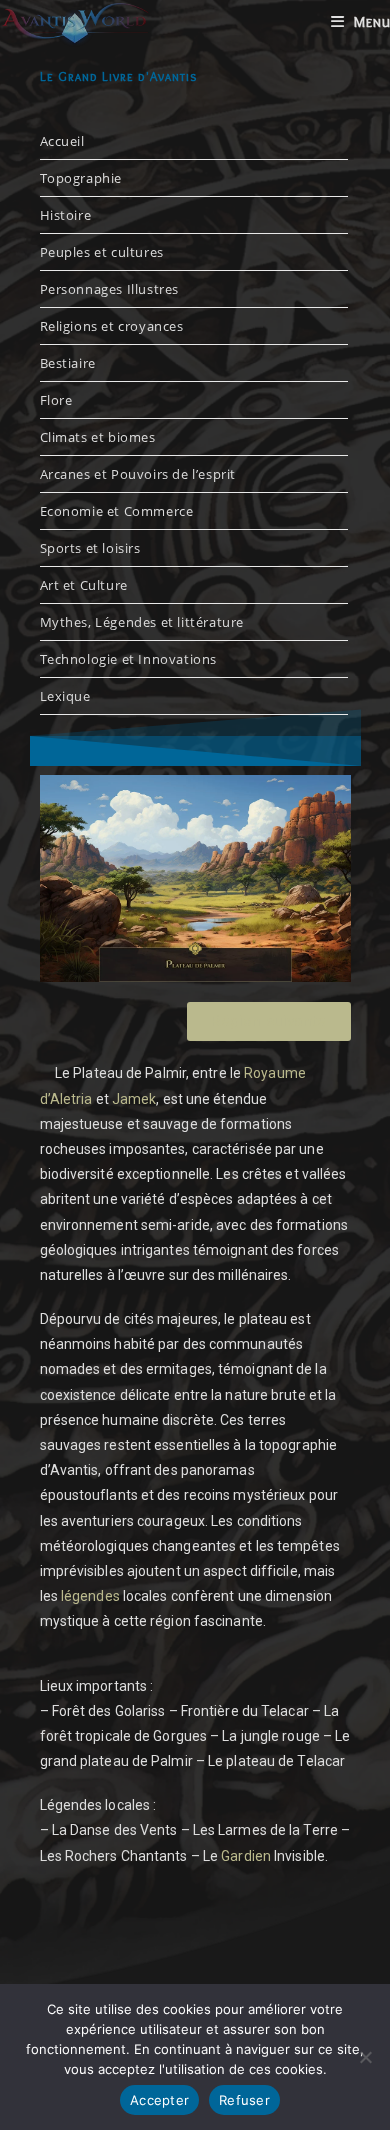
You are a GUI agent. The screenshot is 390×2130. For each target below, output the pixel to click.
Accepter (159, 2100)
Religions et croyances (112, 326)
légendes (90, 1596)
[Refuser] (365, 2057)
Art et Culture (84, 585)
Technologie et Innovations (129, 659)
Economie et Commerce (117, 511)
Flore (56, 400)
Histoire (66, 215)
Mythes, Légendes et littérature (142, 622)
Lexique (65, 696)
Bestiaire (68, 363)
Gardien (246, 1856)
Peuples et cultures (102, 252)
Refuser (244, 2100)
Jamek (134, 1099)
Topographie (81, 178)
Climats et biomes (98, 437)
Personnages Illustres (110, 289)
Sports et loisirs (90, 548)
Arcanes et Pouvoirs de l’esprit (138, 474)
